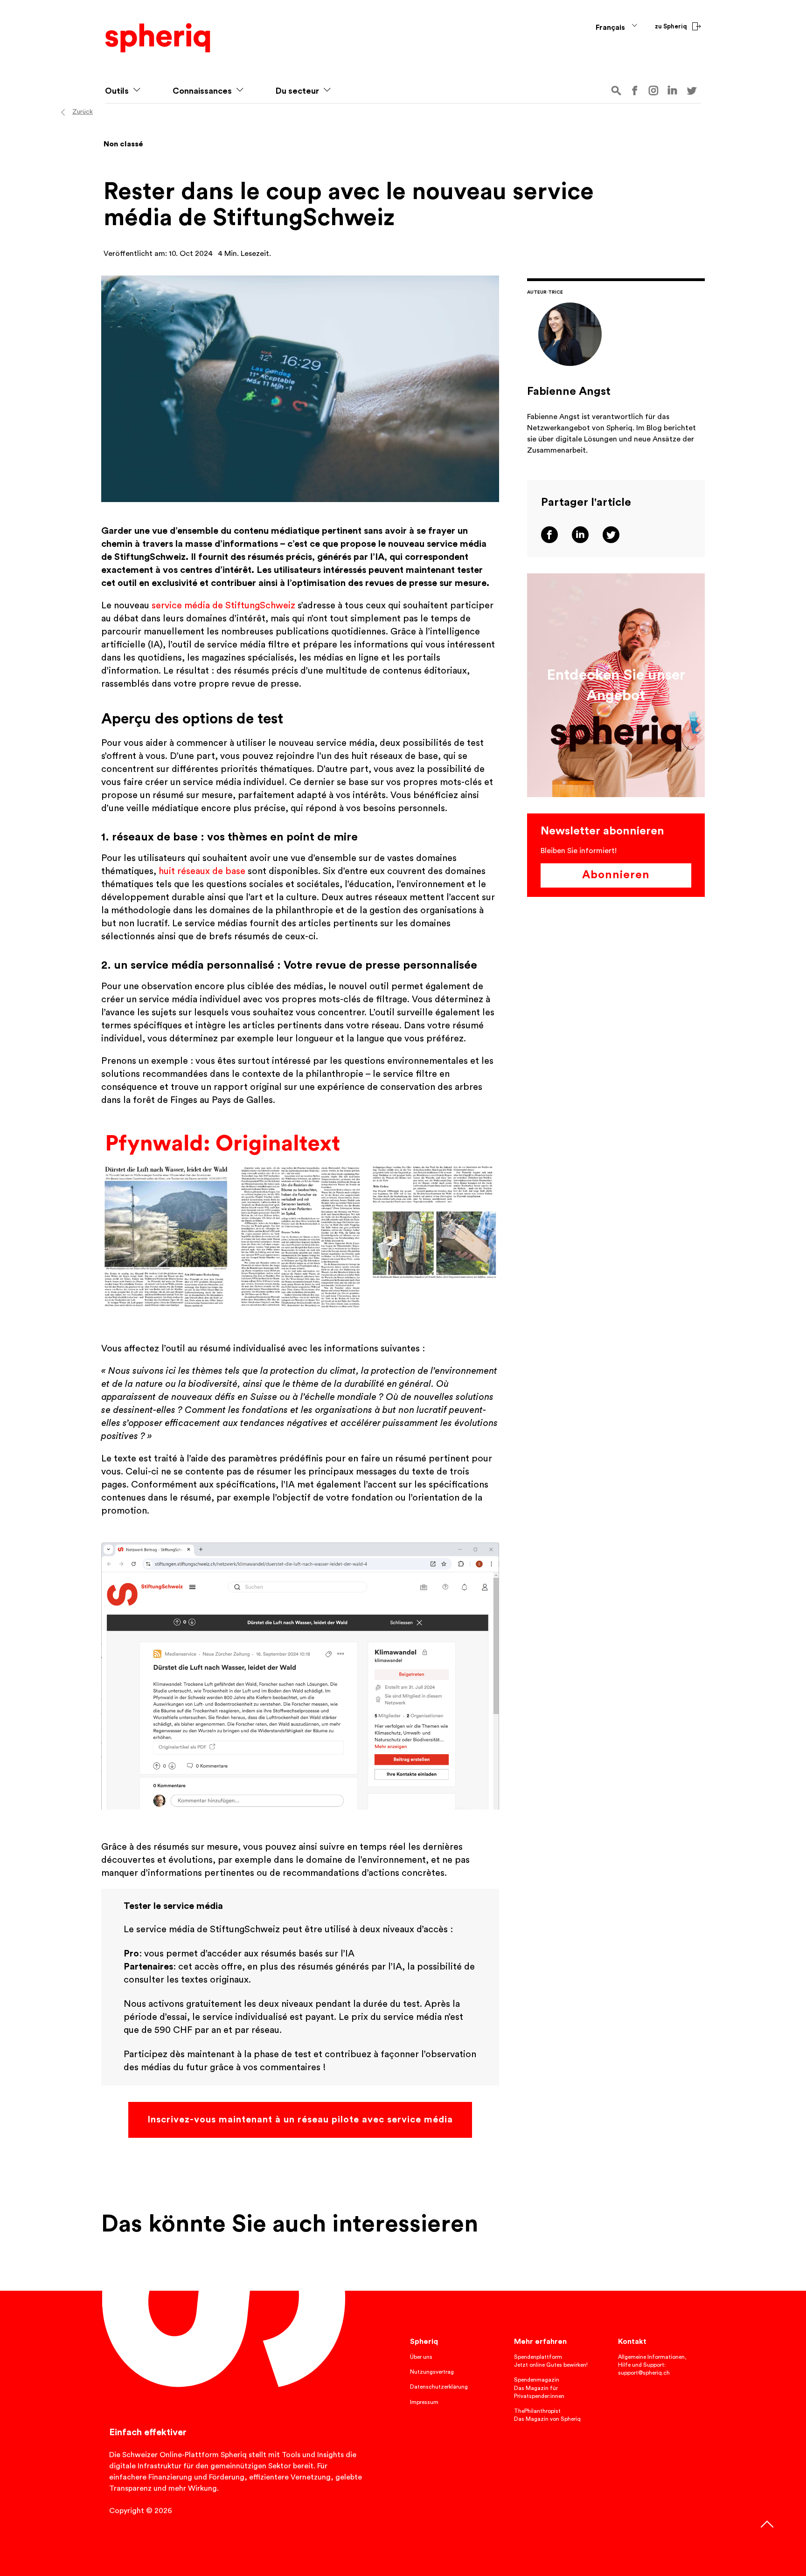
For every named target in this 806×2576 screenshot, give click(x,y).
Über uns (421, 2357)
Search (616, 91)
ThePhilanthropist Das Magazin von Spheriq (547, 2415)
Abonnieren (616, 875)
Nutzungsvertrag (432, 2372)
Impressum (424, 2402)
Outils (117, 91)
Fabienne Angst (569, 392)
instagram (653, 91)
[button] (137, 91)
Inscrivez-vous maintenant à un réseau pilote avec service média (300, 2120)
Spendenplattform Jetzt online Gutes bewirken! (551, 2361)
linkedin (673, 90)
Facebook (635, 91)
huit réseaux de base (202, 871)
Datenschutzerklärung (439, 2387)
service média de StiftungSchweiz (223, 606)
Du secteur (297, 91)
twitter (692, 91)
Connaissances (202, 91)
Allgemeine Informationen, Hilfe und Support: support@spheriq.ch (652, 2365)
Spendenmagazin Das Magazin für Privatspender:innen (539, 2388)
